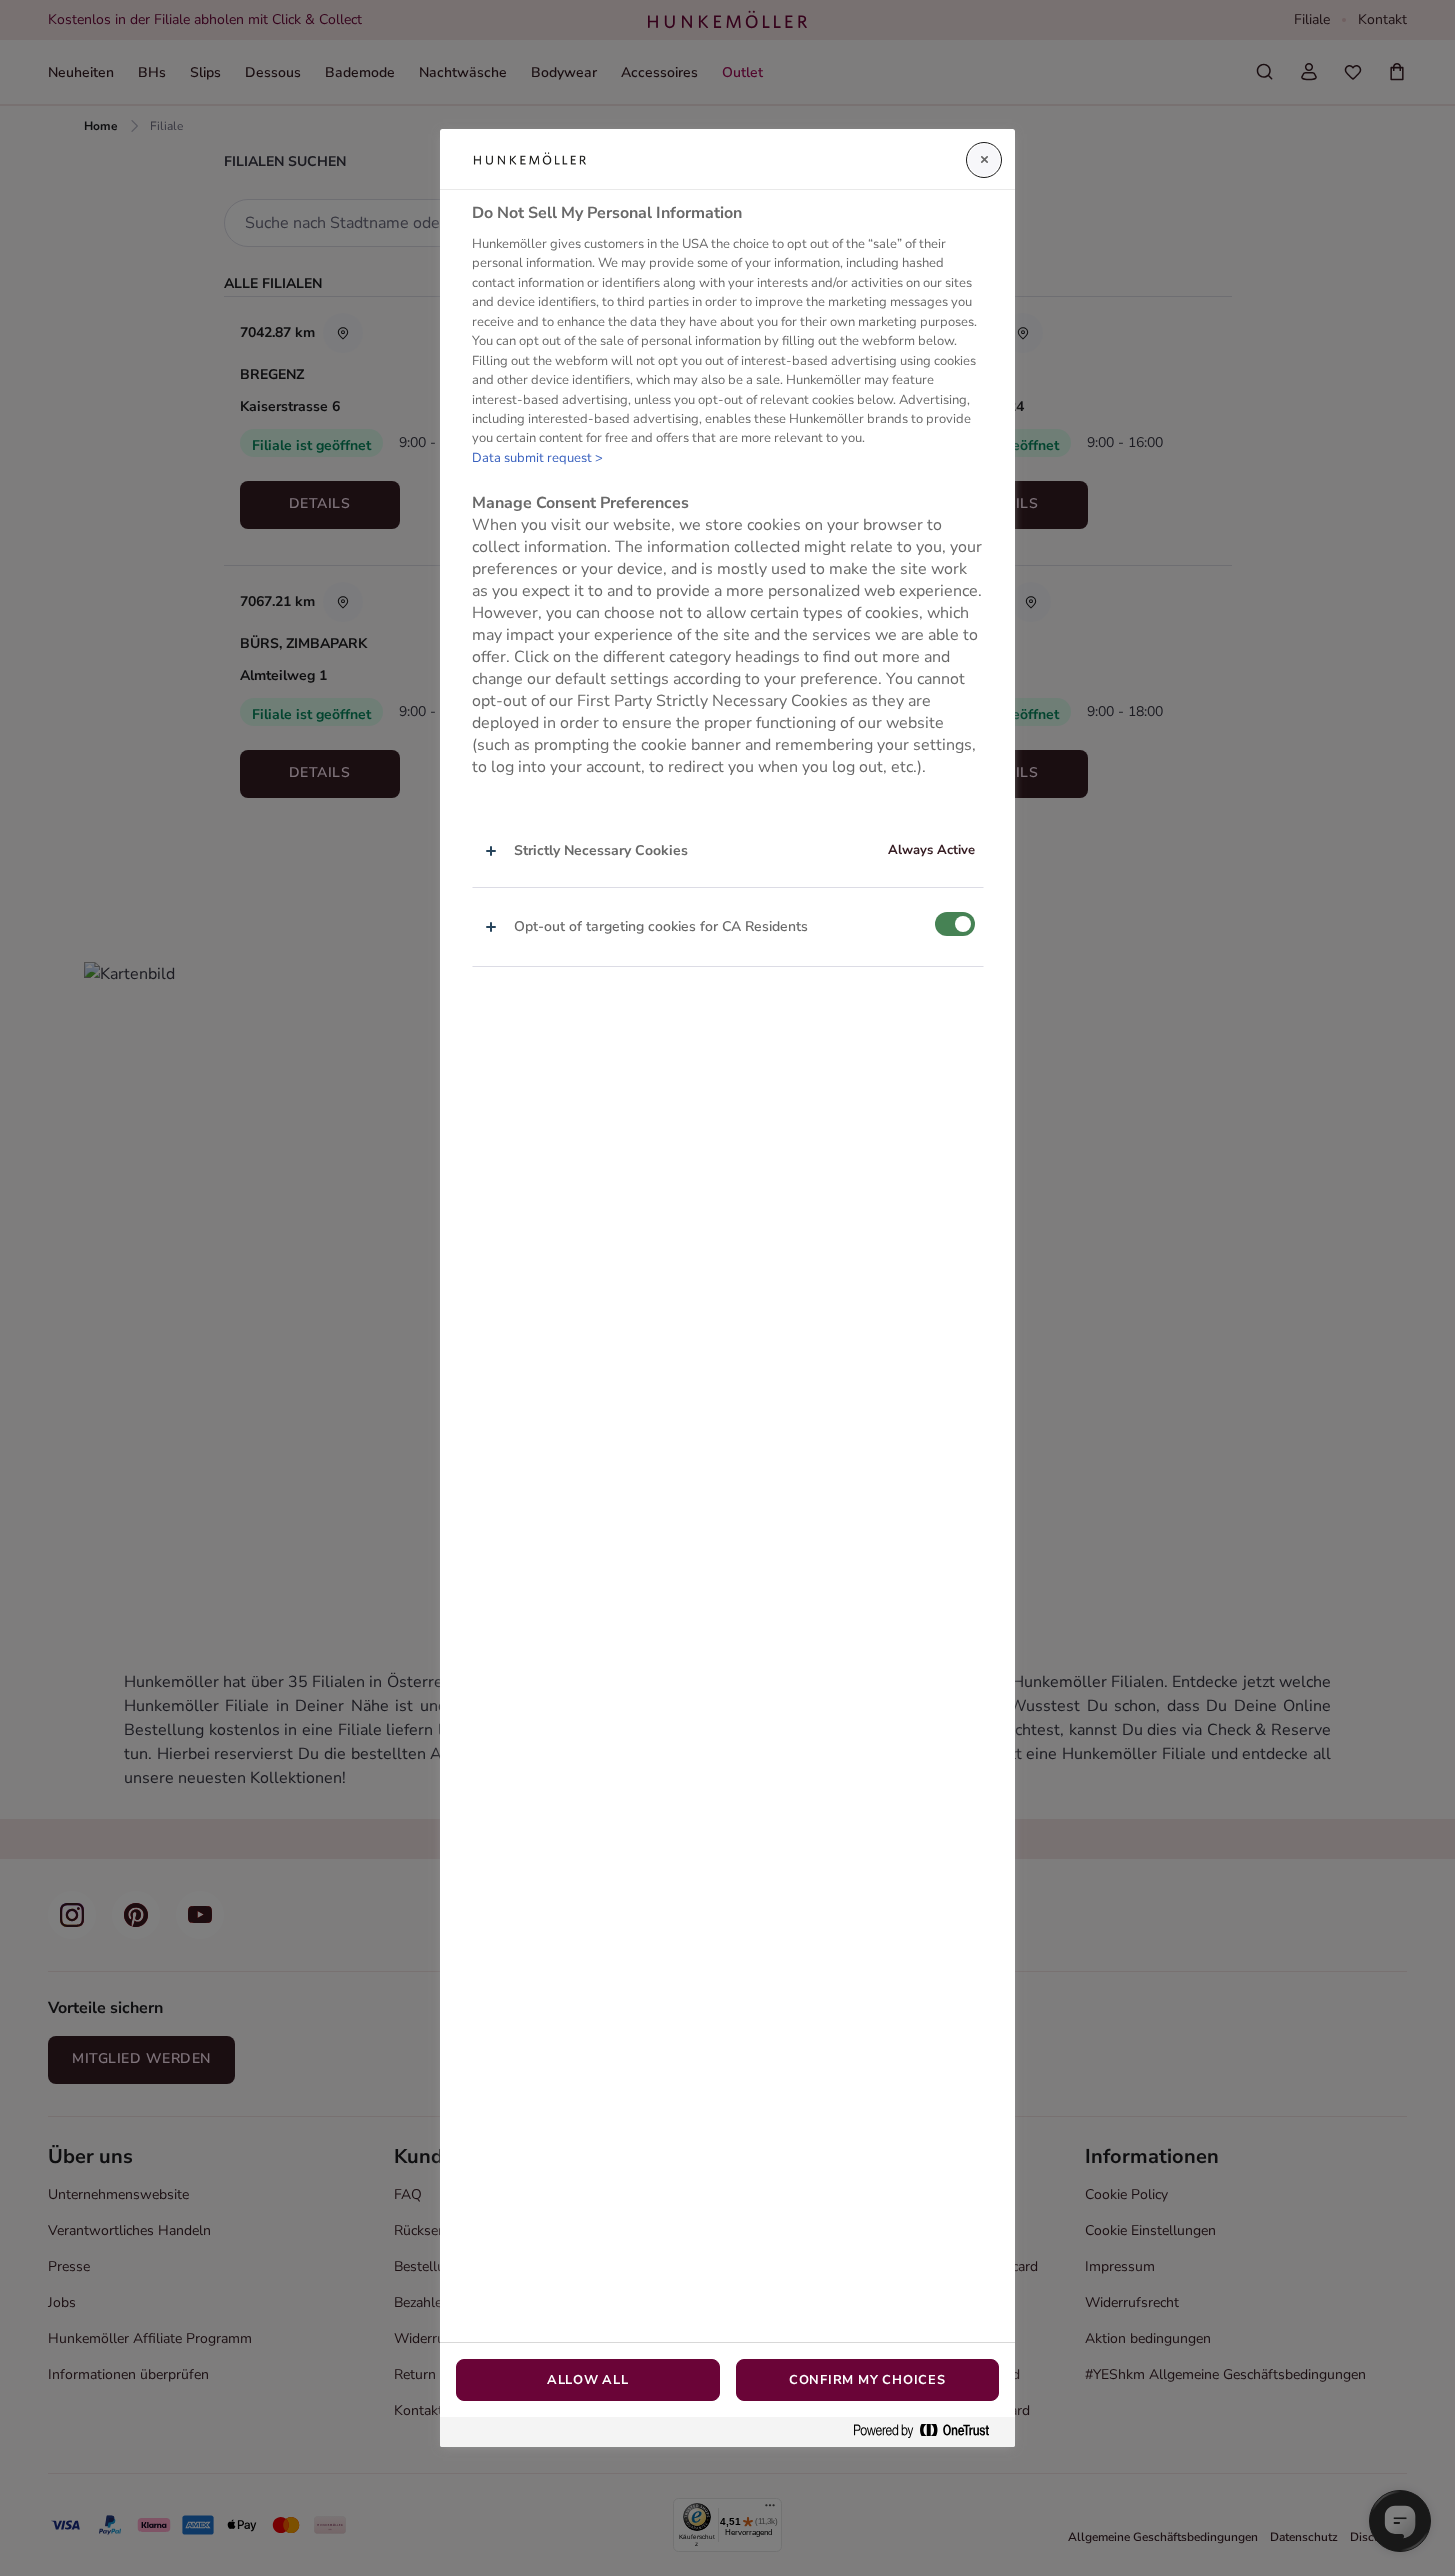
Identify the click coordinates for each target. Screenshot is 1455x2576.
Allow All (588, 2380)
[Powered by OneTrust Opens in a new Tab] (929, 2431)
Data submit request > (537, 458)
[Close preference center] (984, 160)
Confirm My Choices (867, 2380)
